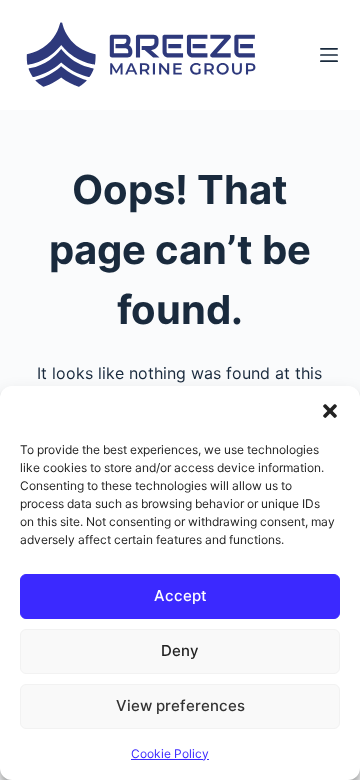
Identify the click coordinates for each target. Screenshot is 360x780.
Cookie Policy (170, 753)
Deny (180, 650)
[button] (330, 411)
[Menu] (329, 55)
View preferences (180, 705)
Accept (180, 595)
